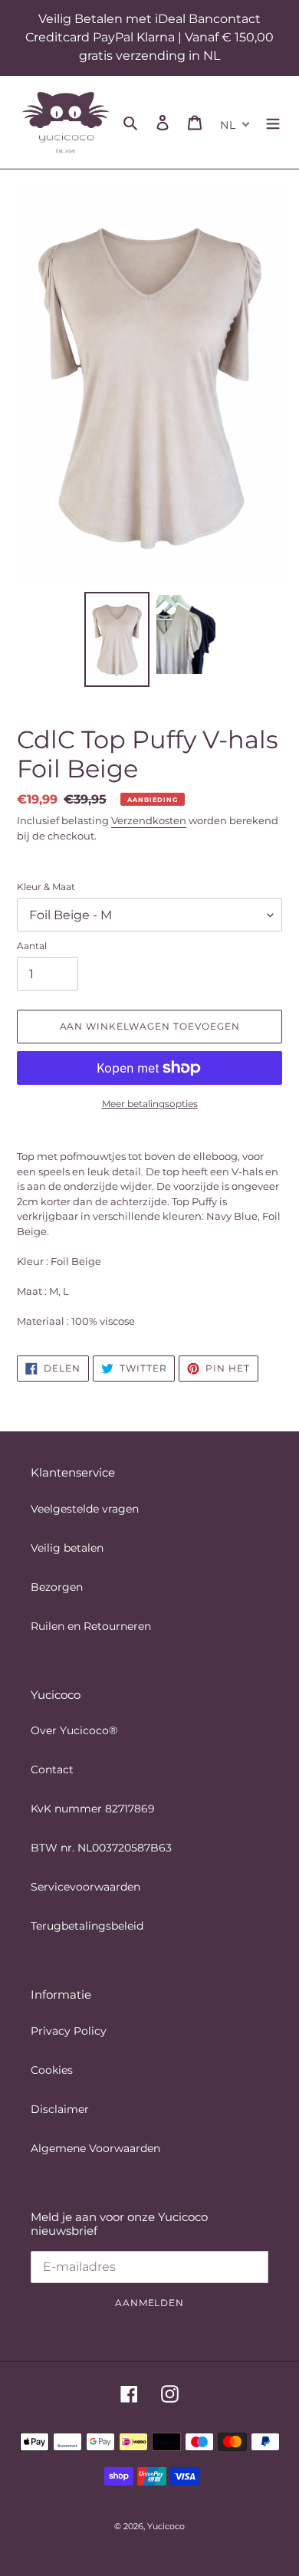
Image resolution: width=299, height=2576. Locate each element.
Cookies (52, 2070)
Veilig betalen (67, 1548)
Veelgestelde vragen (85, 1509)
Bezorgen (57, 1587)
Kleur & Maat (46, 887)
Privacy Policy (69, 2031)
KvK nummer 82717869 (93, 1809)
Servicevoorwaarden (85, 1887)
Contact (52, 1769)
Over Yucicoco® (74, 1730)
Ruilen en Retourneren (91, 1626)
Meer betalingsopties (150, 1104)
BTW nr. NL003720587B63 (101, 1848)
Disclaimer (60, 2109)
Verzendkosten (149, 820)
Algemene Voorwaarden (95, 2148)
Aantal (32, 946)
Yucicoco (166, 2526)
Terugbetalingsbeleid (87, 1926)
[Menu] (273, 122)
